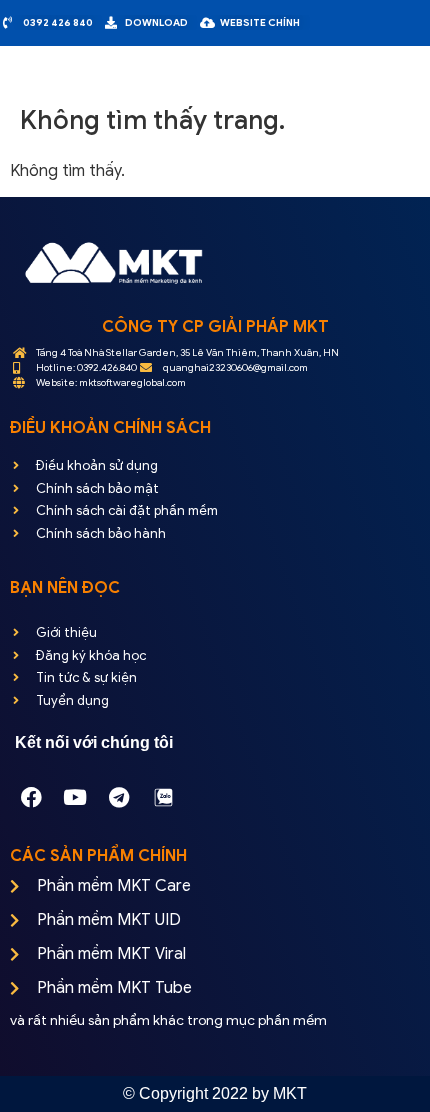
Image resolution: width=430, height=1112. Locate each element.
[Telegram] (119, 797)
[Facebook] (31, 797)
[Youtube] (75, 797)
